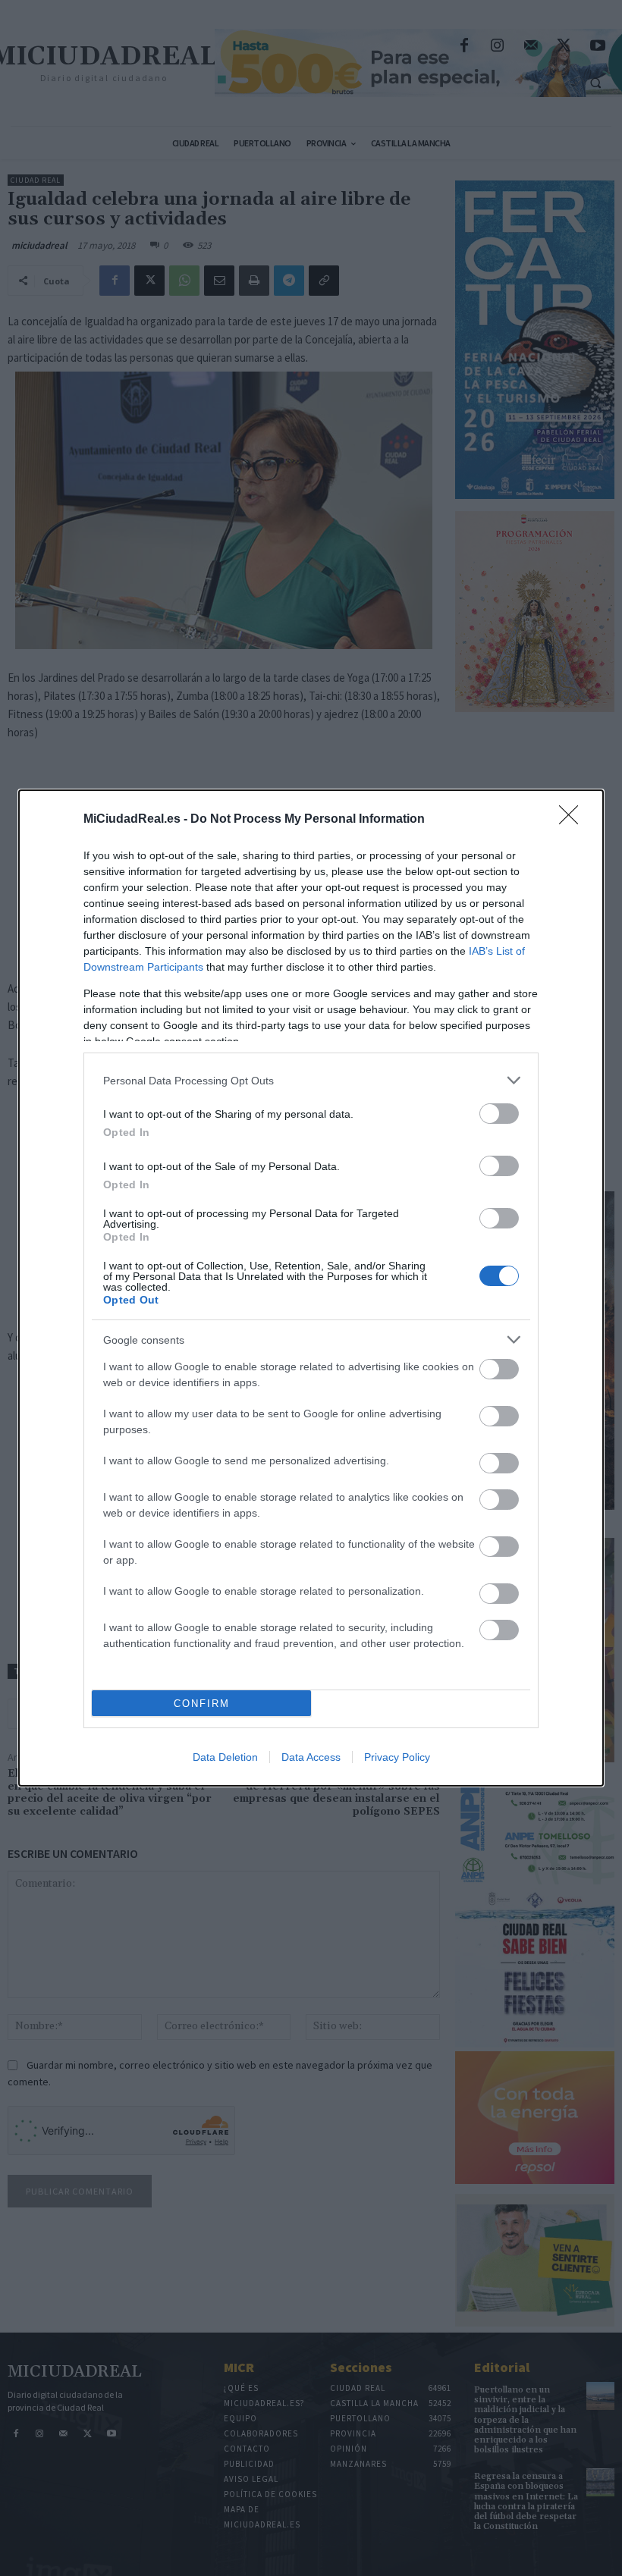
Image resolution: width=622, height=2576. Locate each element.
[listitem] (311, 1080)
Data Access (311, 1757)
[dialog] (311, 1288)
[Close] (573, 820)
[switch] (499, 1114)
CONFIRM (202, 1704)
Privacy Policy (397, 1757)
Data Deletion (225, 1757)
